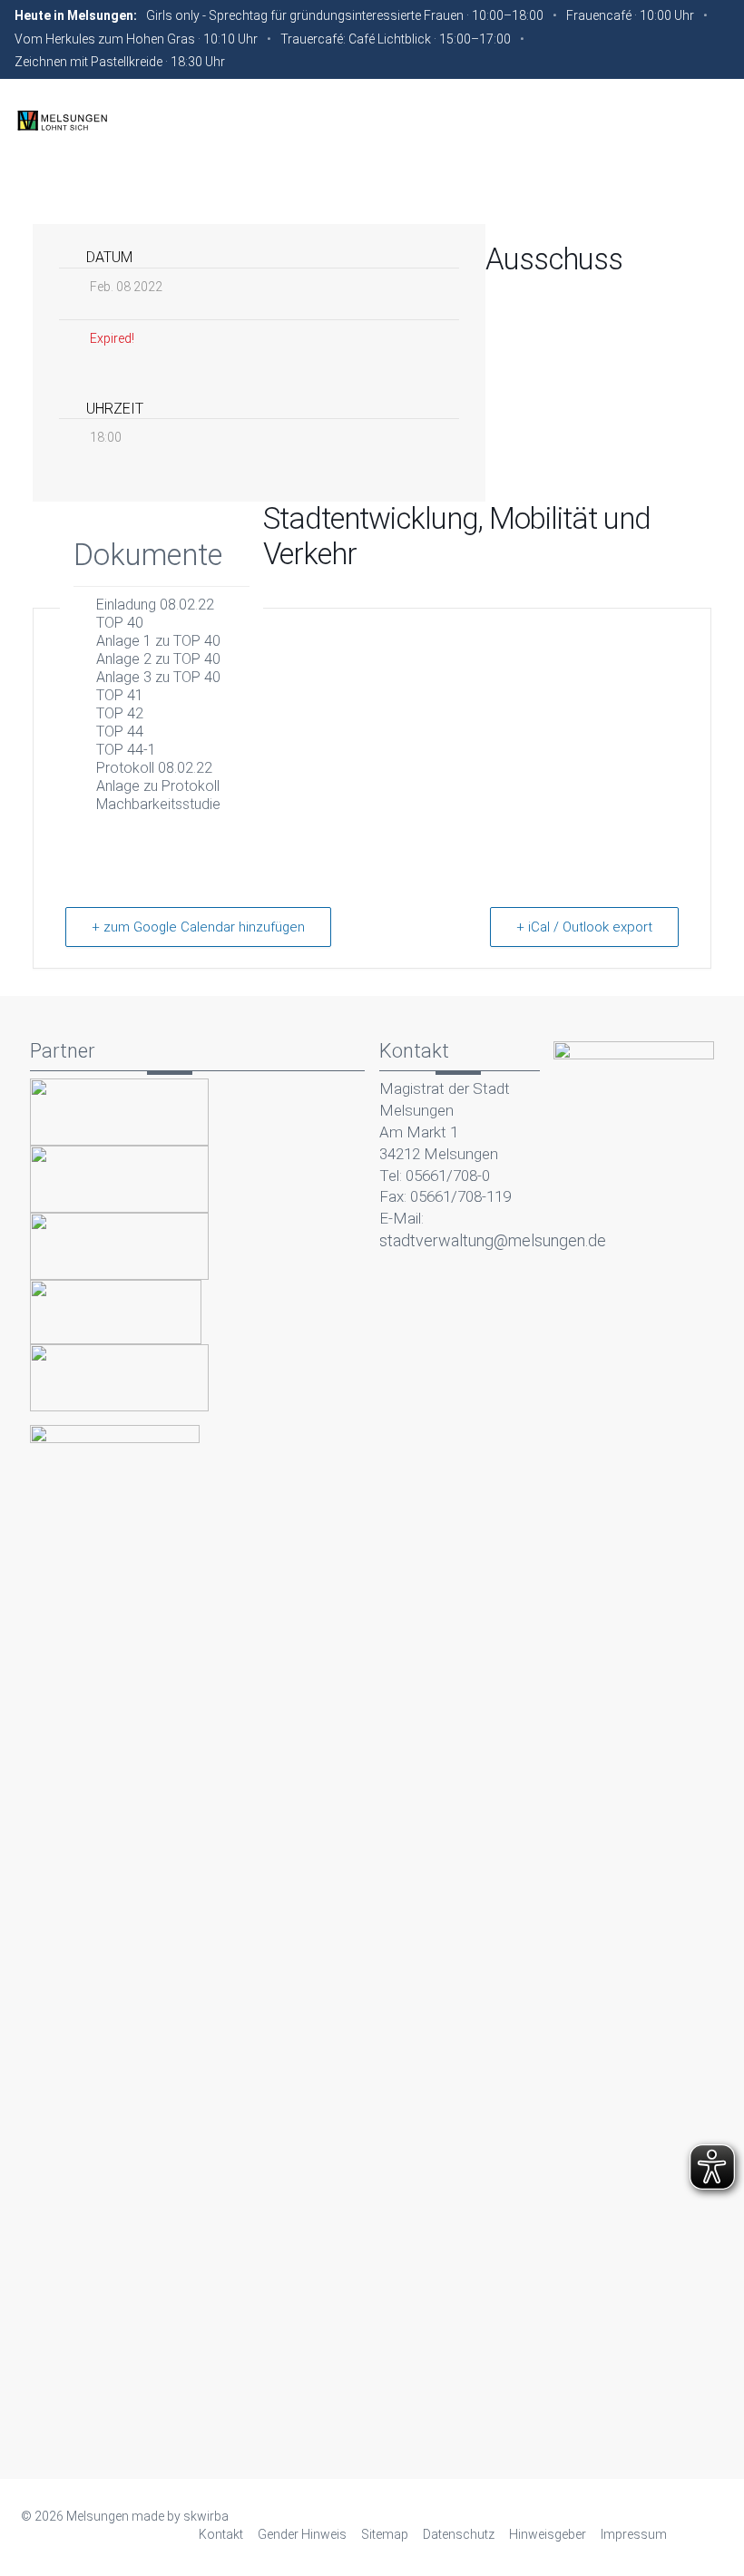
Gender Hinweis (302, 2534)
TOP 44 (120, 732)
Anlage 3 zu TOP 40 (158, 677)
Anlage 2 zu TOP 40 (158, 659)
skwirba (206, 2516)
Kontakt (221, 2534)
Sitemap (385, 2534)
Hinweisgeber (548, 2534)
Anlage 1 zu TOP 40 (158, 641)
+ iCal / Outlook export (584, 927)
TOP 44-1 (126, 750)
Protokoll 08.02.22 (154, 768)
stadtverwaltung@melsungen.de (493, 1240)
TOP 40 (120, 623)
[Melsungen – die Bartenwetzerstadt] (62, 120)
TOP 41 (120, 695)
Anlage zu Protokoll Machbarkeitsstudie (158, 795)
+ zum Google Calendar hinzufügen (198, 927)
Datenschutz (459, 2534)
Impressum (634, 2534)
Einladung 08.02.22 (155, 605)
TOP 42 (120, 713)
